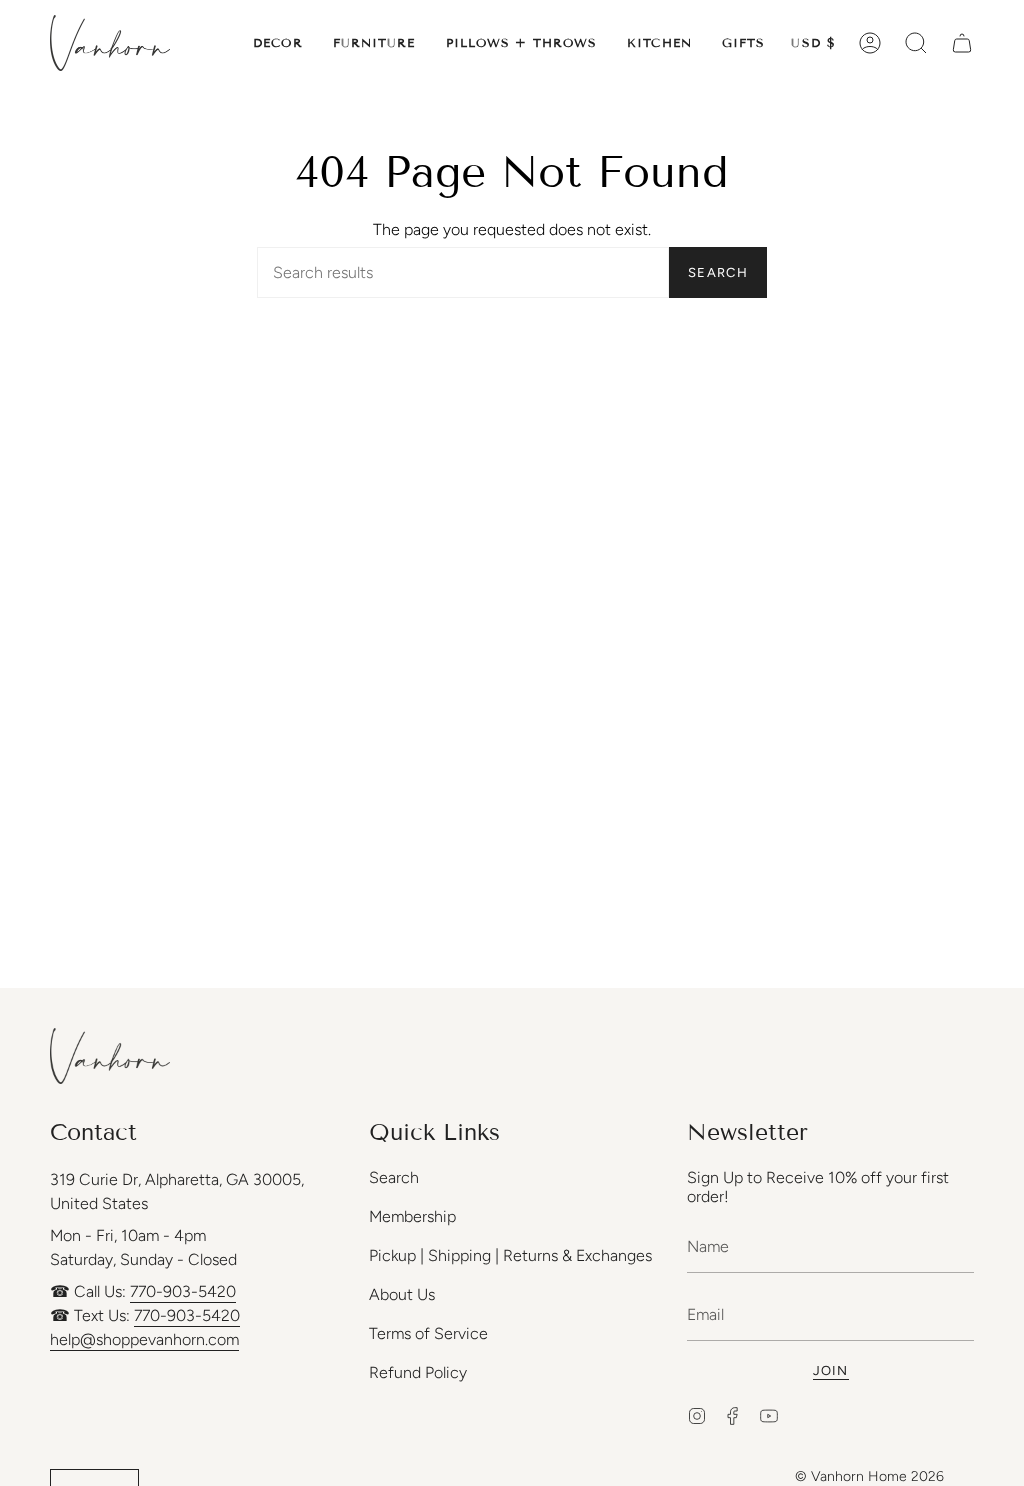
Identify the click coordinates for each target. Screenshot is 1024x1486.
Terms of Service (428, 1333)
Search (718, 272)
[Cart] (962, 43)
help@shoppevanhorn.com (144, 1339)
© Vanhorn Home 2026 (869, 1476)
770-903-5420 (183, 1291)
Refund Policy (418, 1372)
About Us (402, 1294)
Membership (412, 1216)
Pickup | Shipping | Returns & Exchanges (510, 1255)
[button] (278, 43)
